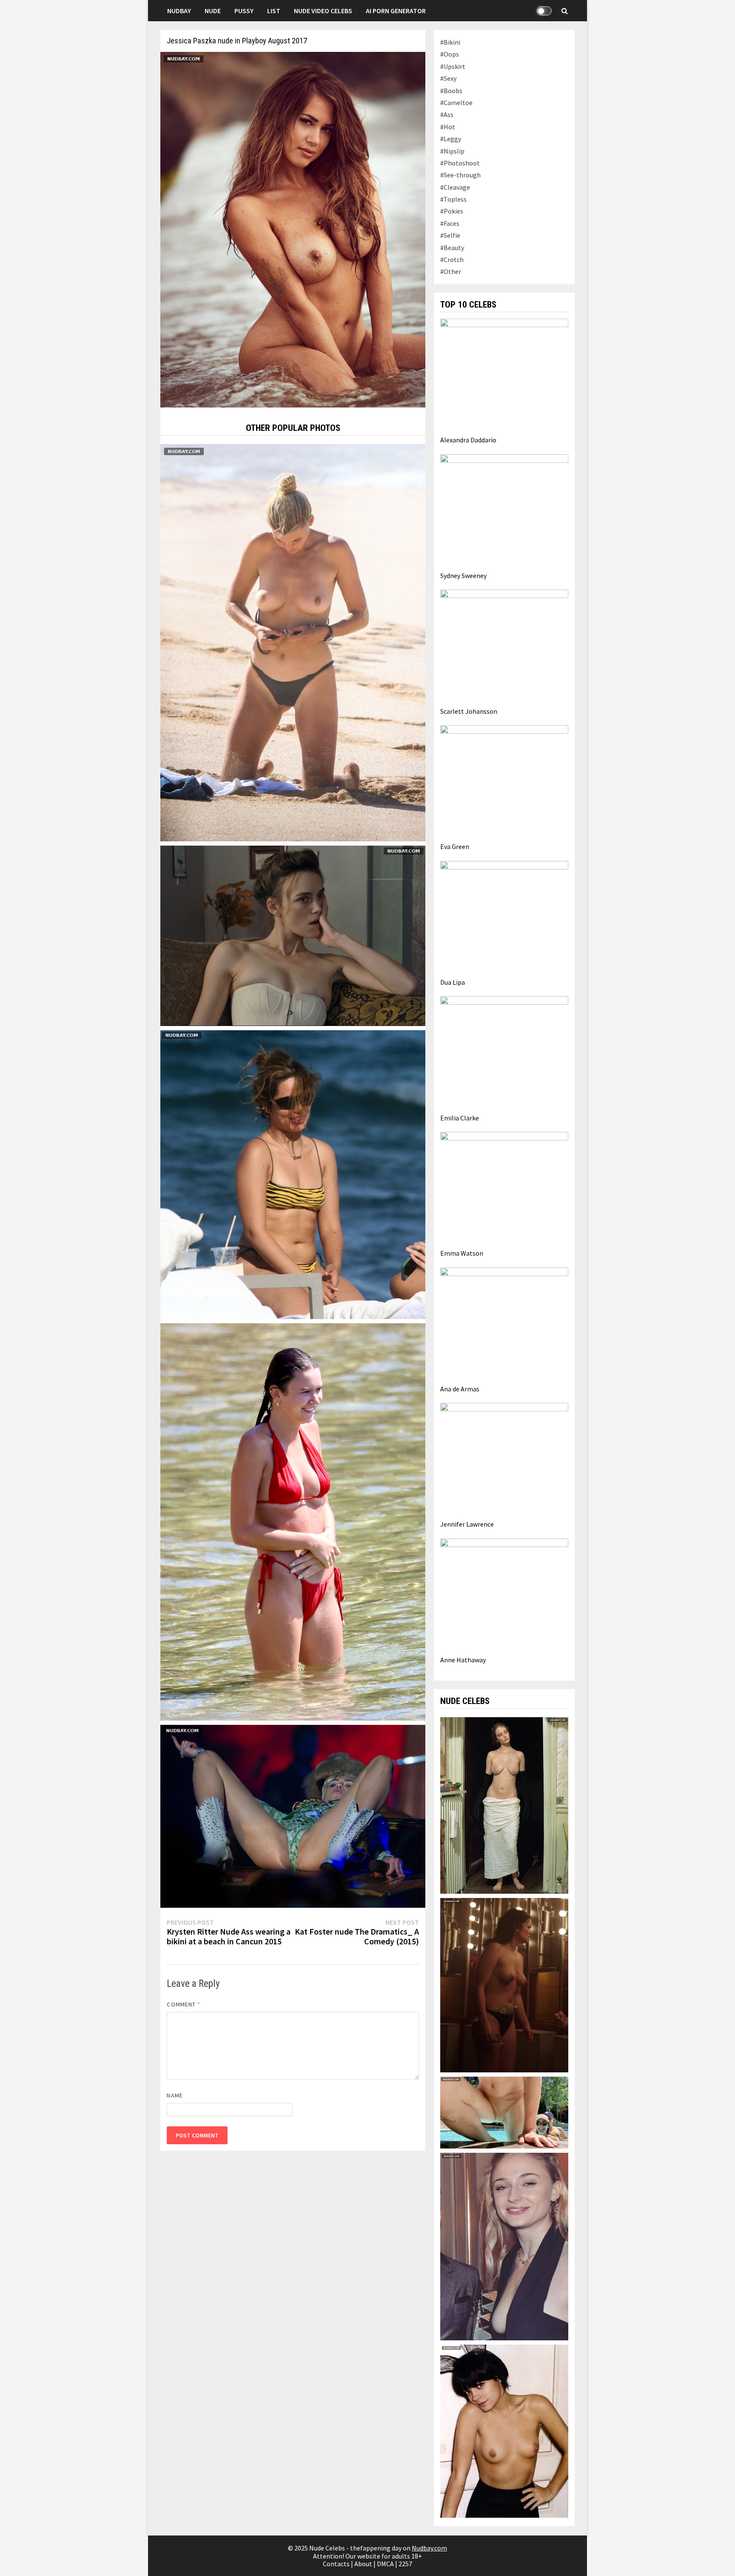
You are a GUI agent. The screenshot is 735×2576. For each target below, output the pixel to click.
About (363, 2564)
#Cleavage (455, 187)
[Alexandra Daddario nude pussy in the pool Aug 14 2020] (504, 2112)
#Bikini (450, 42)
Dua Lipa (453, 982)
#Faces (450, 223)
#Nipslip (452, 151)
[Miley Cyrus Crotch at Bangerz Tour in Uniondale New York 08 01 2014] (293, 1815)
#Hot (448, 127)
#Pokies (452, 211)
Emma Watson (462, 1253)
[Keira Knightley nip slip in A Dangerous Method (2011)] (293, 935)
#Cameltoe (456, 103)
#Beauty (452, 248)
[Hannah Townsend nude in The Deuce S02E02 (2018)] (504, 1984)
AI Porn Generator (396, 11)
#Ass (447, 114)
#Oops (450, 54)
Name (175, 2095)
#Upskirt (453, 66)
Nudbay (179, 11)
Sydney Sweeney (463, 576)
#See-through (460, 175)
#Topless (453, 199)
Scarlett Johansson (469, 711)
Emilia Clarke (460, 1118)
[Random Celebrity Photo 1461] (293, 1521)
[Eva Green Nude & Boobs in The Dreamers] (504, 1804)
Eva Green (455, 846)
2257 (405, 2564)
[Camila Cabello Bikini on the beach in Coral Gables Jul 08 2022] (293, 1174)
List (274, 11)
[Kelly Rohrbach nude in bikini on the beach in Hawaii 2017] (293, 642)
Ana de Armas (460, 1389)
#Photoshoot (460, 163)
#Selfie (450, 235)
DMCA (385, 2564)
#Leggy (451, 139)
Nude (213, 11)
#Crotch (452, 259)
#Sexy (448, 78)
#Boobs (451, 91)
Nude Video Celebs (323, 11)
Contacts (336, 2564)
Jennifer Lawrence (467, 1524)
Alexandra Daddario (468, 440)
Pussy (244, 11)
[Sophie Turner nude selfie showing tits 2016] (504, 2245)
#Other (451, 271)
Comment (184, 2004)
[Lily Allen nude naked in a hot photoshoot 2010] (504, 2431)
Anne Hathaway (463, 1660)
